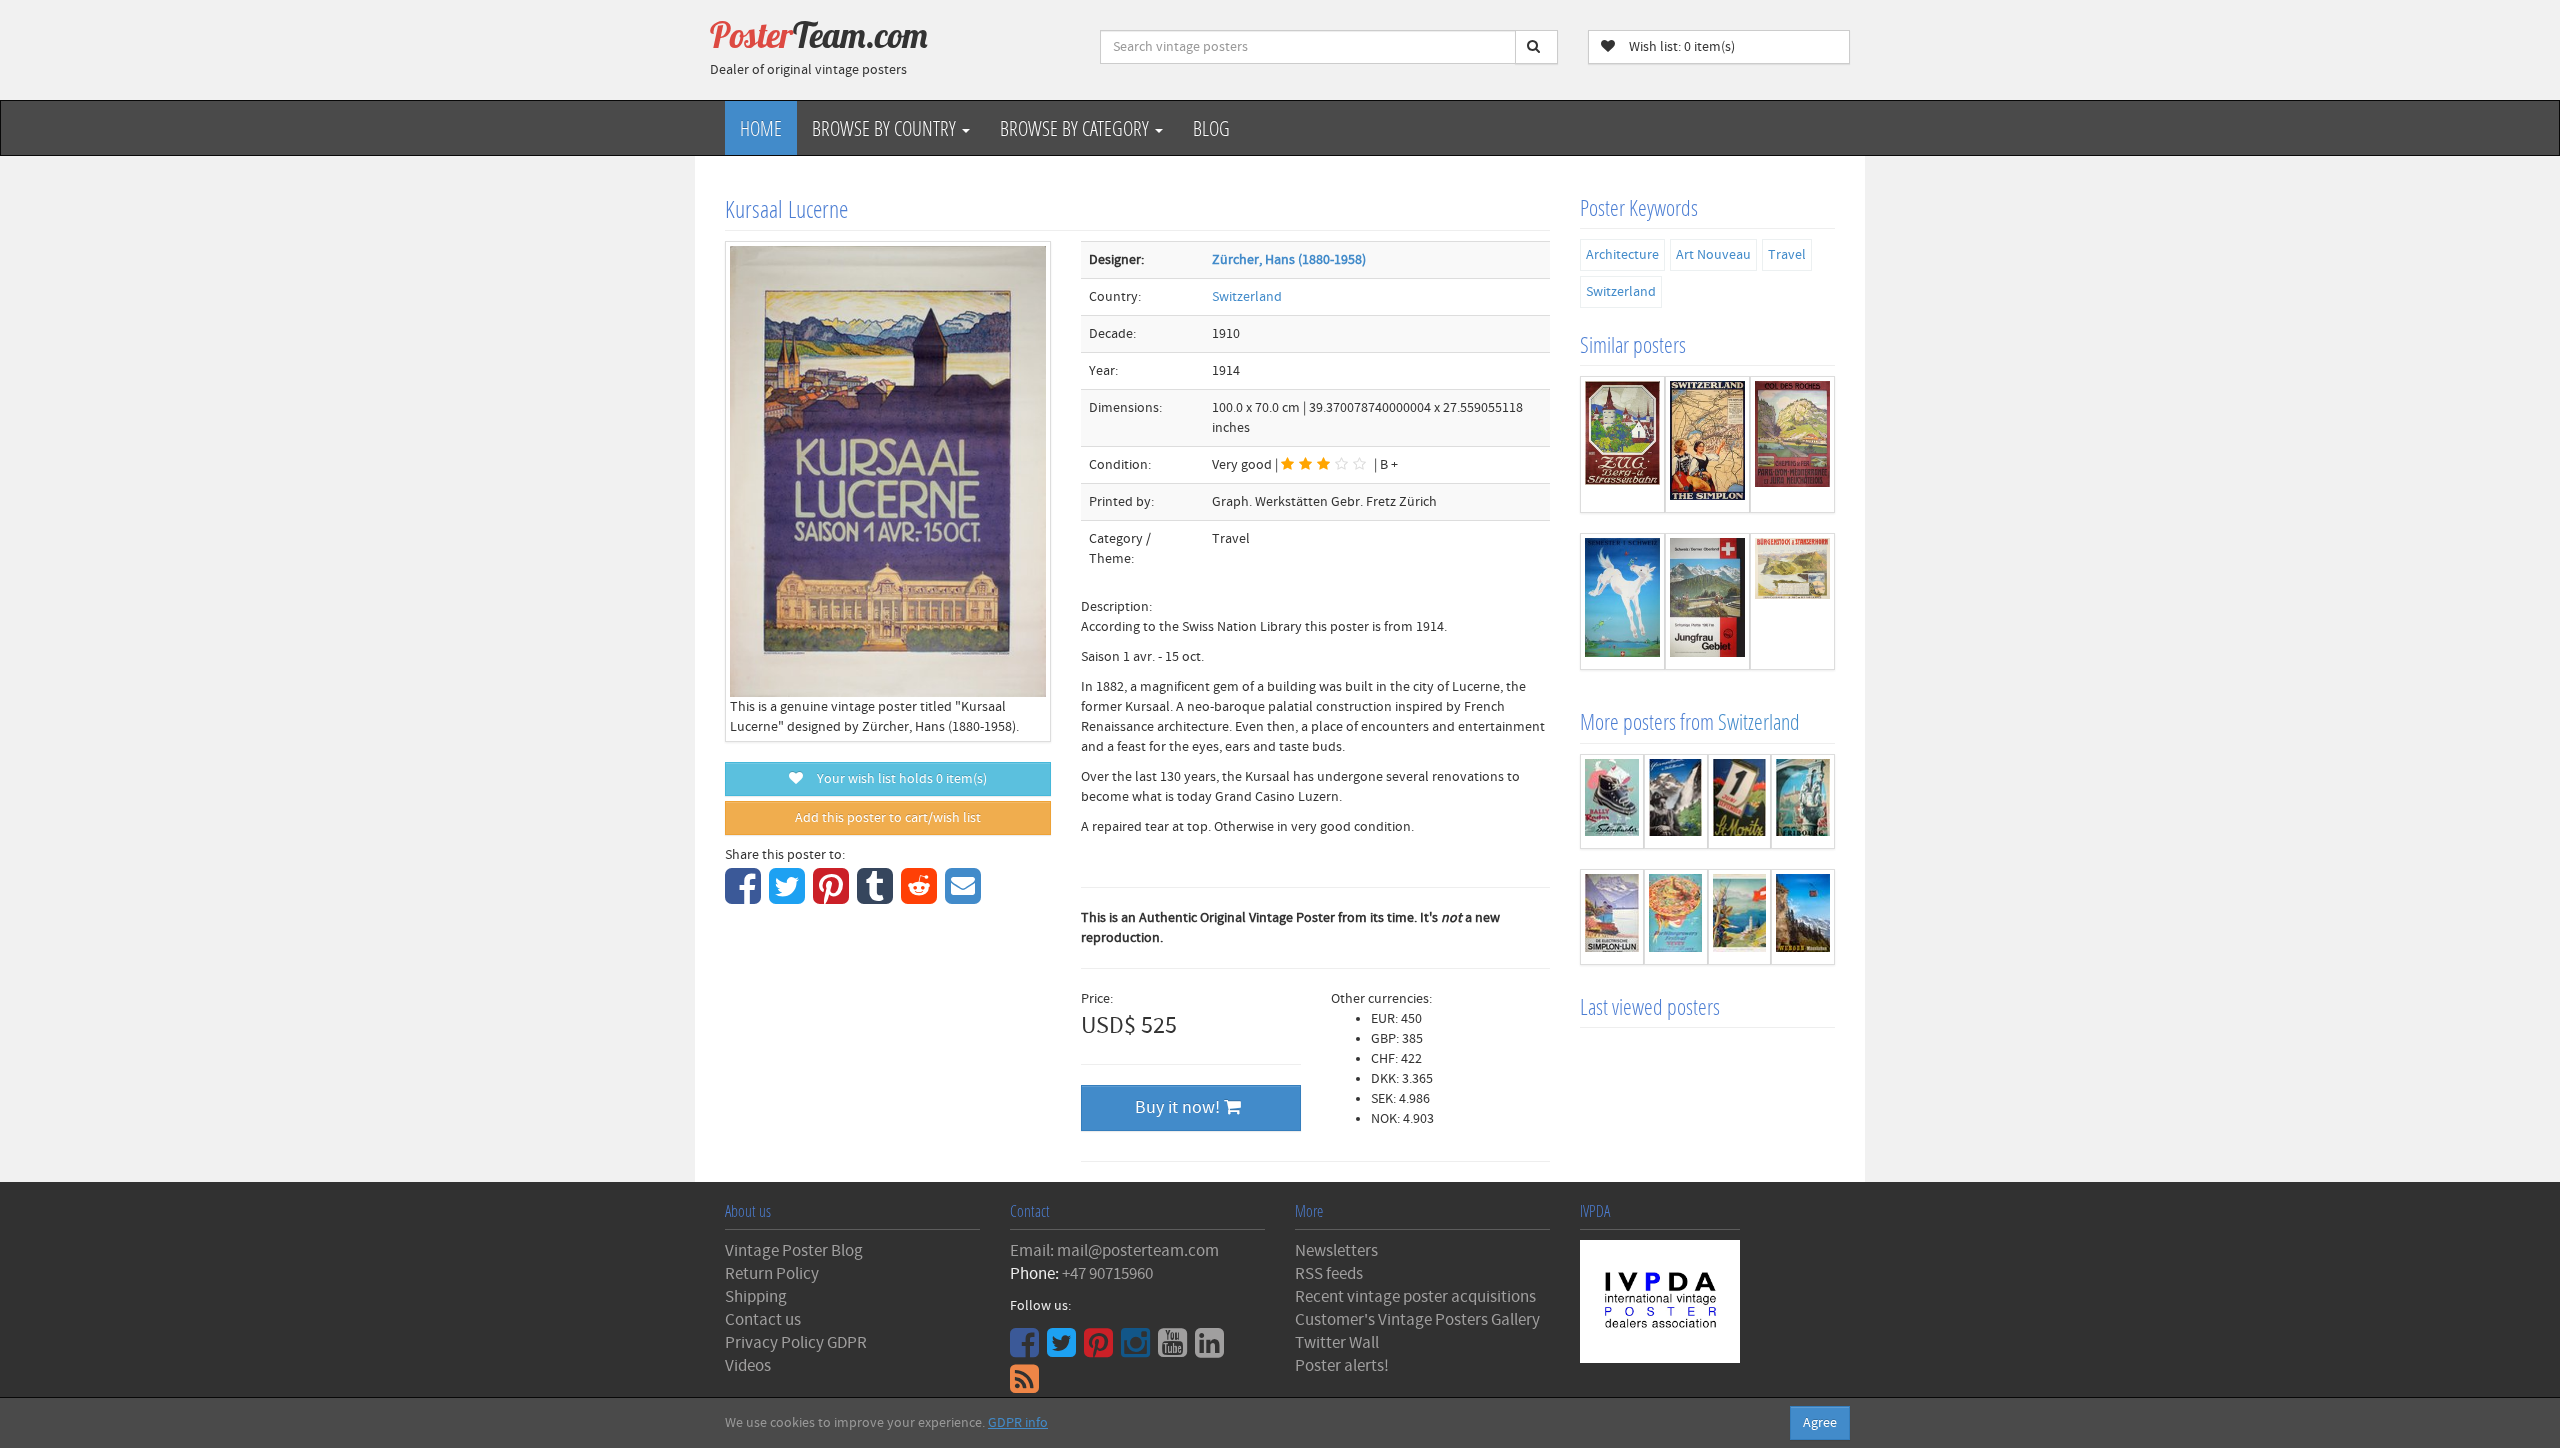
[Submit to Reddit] (921, 897)
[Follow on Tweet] (1064, 1350)
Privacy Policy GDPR (796, 1343)
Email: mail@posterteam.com (1114, 1251)
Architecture (1622, 255)
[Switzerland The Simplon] (1707, 444)
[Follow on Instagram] (1138, 1350)
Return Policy (772, 1274)
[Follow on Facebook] (1027, 1350)
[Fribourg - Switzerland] (1803, 802)
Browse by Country (886, 128)
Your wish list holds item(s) (897, 779)
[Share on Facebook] (745, 897)
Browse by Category (1076, 128)
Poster (819, 35)
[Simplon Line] (1612, 917)
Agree (1820, 1423)
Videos (748, 1366)
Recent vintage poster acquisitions (1415, 1297)
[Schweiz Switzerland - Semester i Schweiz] (1622, 601)
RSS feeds (1329, 1274)
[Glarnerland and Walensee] (1676, 802)
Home (761, 128)
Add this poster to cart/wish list (888, 818)
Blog (1211, 128)
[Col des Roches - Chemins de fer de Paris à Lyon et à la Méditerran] (1792, 444)
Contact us (763, 1320)
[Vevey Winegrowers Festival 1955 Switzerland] (1676, 917)
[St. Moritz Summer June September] (1740, 802)
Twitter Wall (1337, 1343)
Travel (1787, 255)
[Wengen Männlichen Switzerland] (1803, 917)
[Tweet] (789, 897)
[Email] (965, 897)
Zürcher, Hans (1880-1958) (1289, 260)
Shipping (756, 1297)
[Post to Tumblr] (877, 897)
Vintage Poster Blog (794, 1251)
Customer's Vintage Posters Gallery (1417, 1320)
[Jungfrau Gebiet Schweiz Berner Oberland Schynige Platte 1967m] (1707, 601)
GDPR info (1018, 1423)
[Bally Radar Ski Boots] (1612, 802)
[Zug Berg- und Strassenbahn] (1622, 444)
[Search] (1536, 47)
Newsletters (1336, 1251)
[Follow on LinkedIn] (1212, 1350)
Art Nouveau (1713, 255)
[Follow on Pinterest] (1101, 1350)
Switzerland (1247, 297)
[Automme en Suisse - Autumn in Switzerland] (1740, 917)
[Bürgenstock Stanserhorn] (1792, 601)
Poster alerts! (1342, 1366)
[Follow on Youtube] (1175, 1350)
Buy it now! (1179, 1107)
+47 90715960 (1107, 1274)
